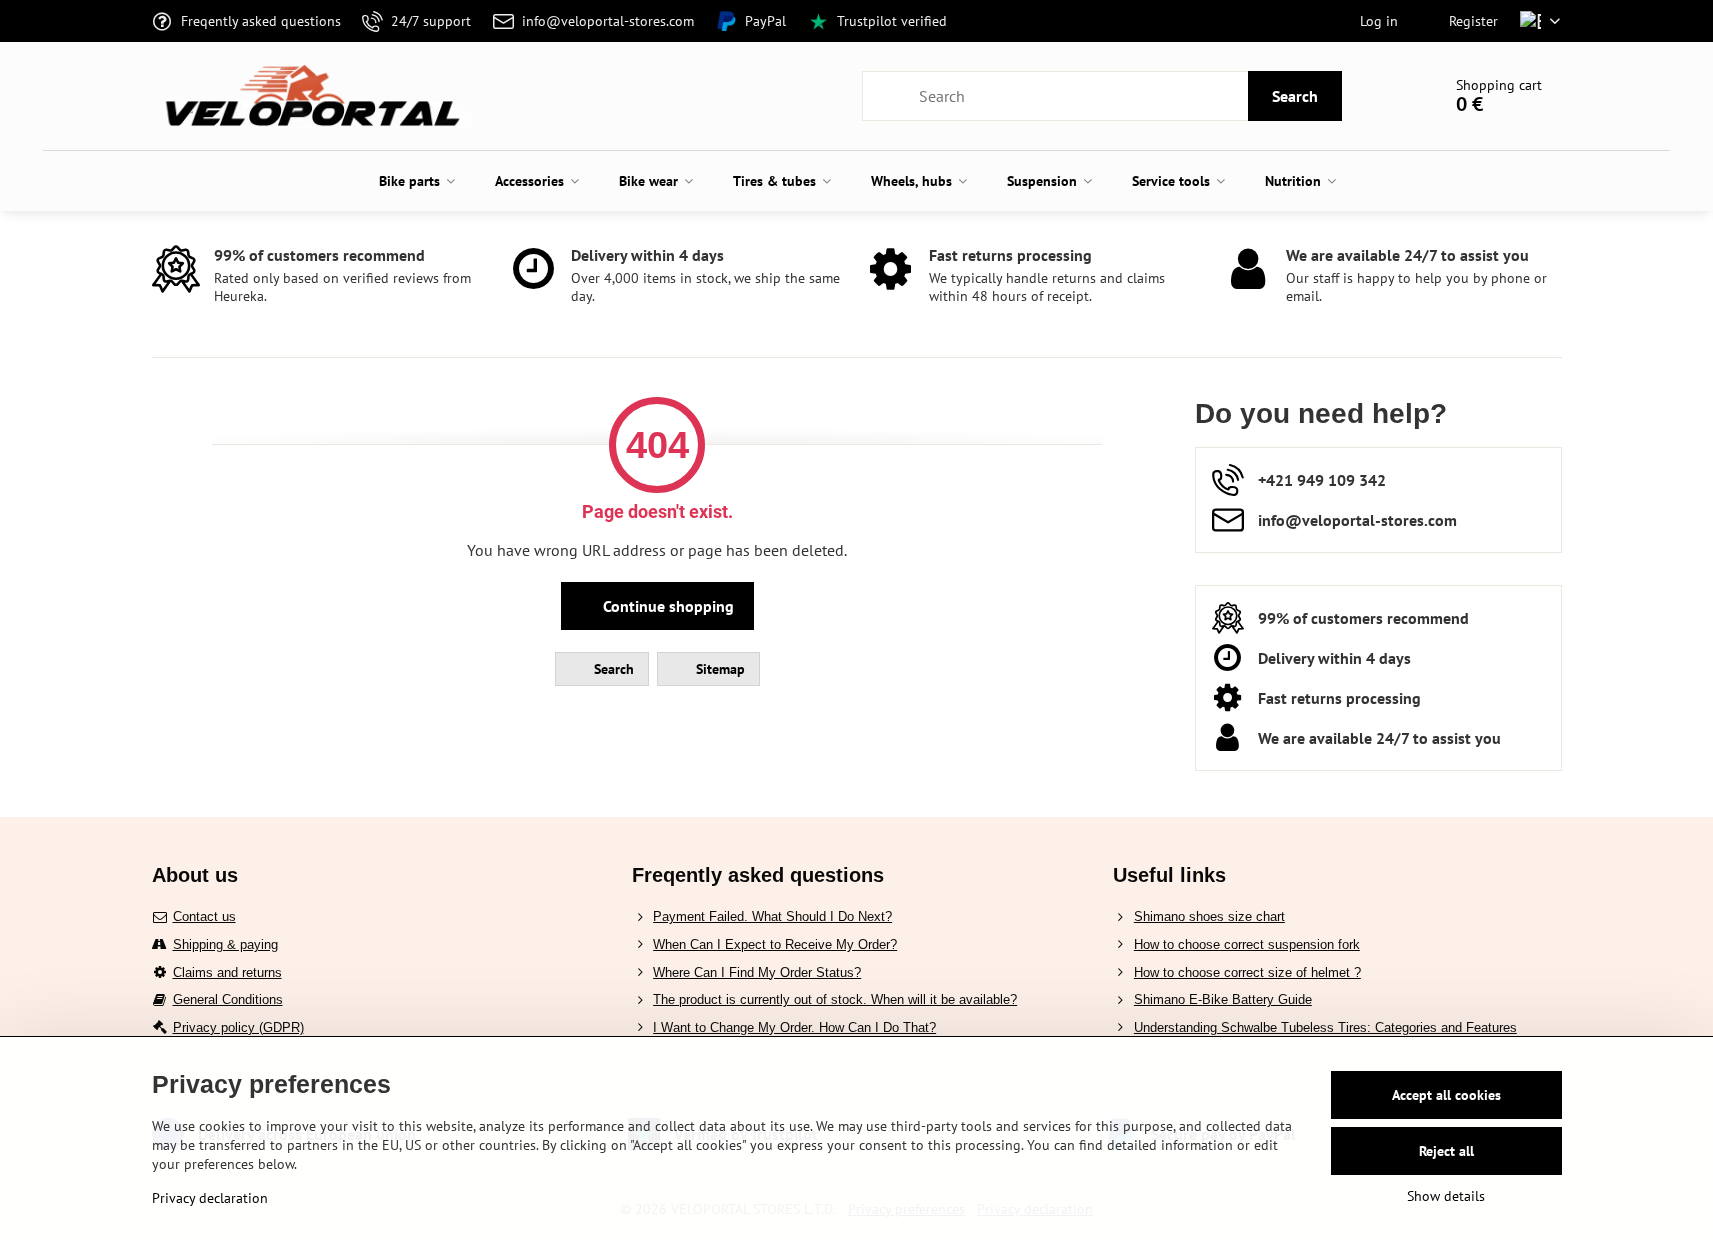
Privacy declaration (210, 1198)
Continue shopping (666, 606)
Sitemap (718, 669)
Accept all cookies (1446, 1095)
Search (1295, 96)
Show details (1446, 1196)
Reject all (1446, 1151)
